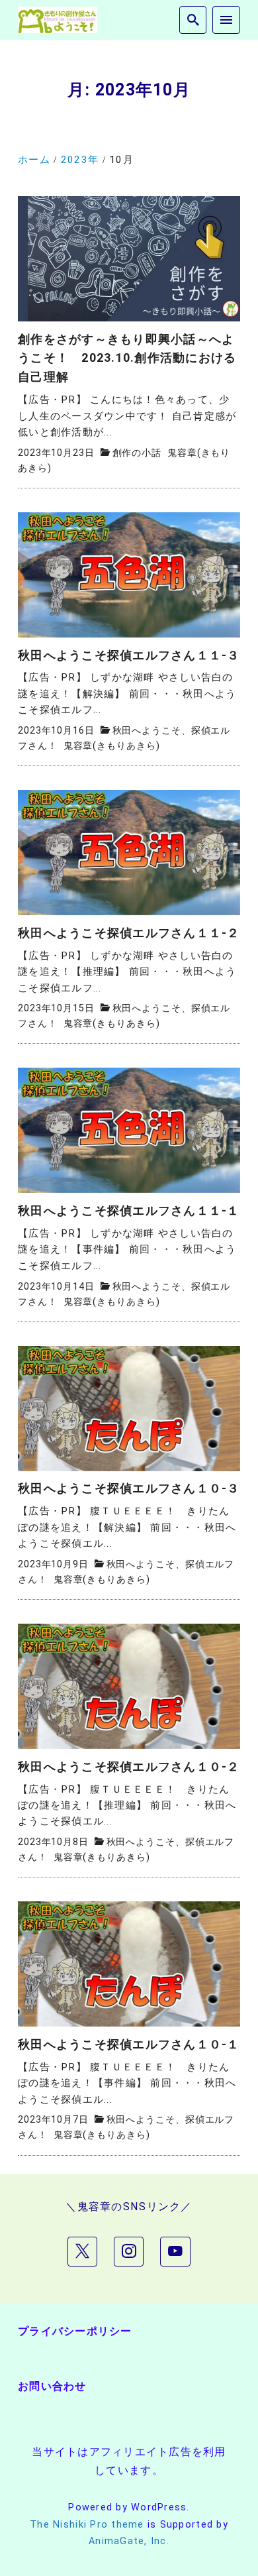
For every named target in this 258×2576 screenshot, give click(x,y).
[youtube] (175, 2252)
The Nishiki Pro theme (87, 2525)
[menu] (226, 20)
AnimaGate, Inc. (129, 2541)
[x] (82, 2252)
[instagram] (129, 2252)
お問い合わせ (52, 2386)
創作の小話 (137, 453)
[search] (193, 20)
